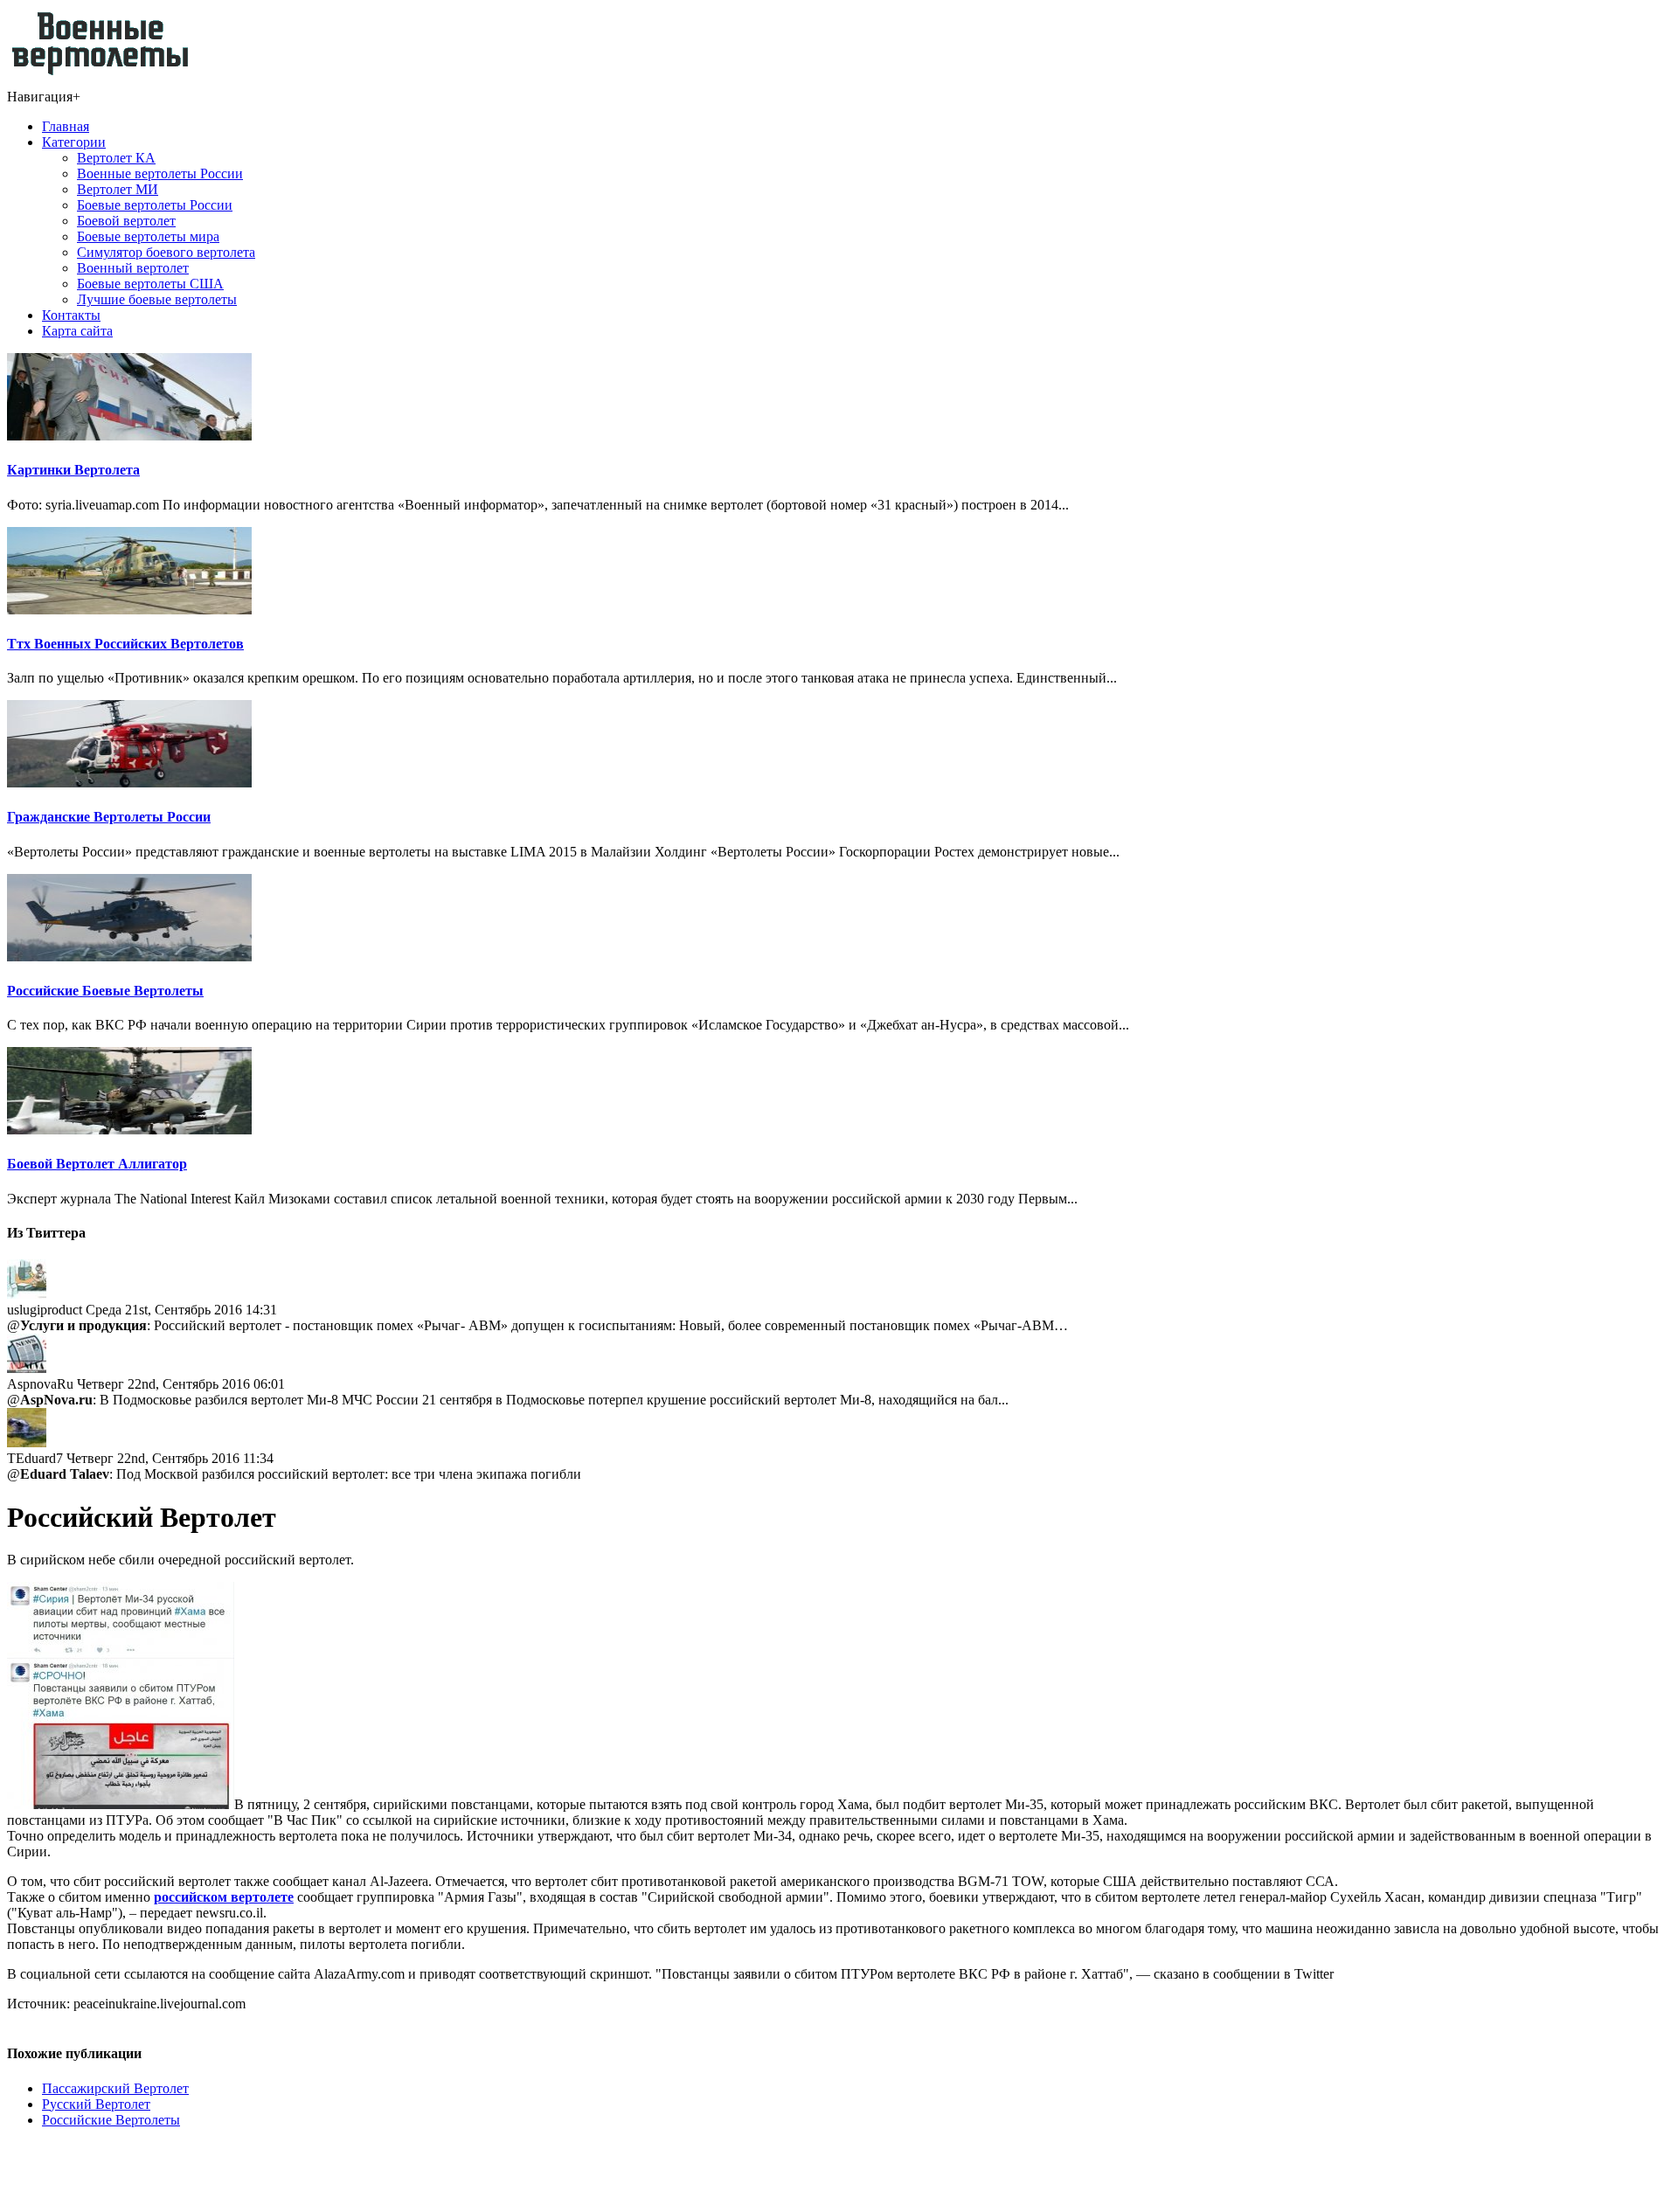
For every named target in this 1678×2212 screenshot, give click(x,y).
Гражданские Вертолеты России (109, 817)
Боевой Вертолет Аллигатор (97, 1164)
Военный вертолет (133, 268)
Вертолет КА (116, 158)
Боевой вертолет (126, 221)
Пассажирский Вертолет (115, 2088)
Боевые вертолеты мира (148, 236)
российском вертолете (224, 1897)
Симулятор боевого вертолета (166, 252)
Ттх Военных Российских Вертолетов (125, 644)
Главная (66, 126)
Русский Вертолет (96, 2104)
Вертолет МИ (118, 189)
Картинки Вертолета (73, 470)
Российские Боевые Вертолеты (105, 991)
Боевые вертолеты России (155, 205)
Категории (74, 142)
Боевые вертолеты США (150, 284)
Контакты (71, 315)
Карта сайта (77, 331)
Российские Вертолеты (111, 2120)
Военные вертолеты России (160, 173)
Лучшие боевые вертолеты (157, 299)
